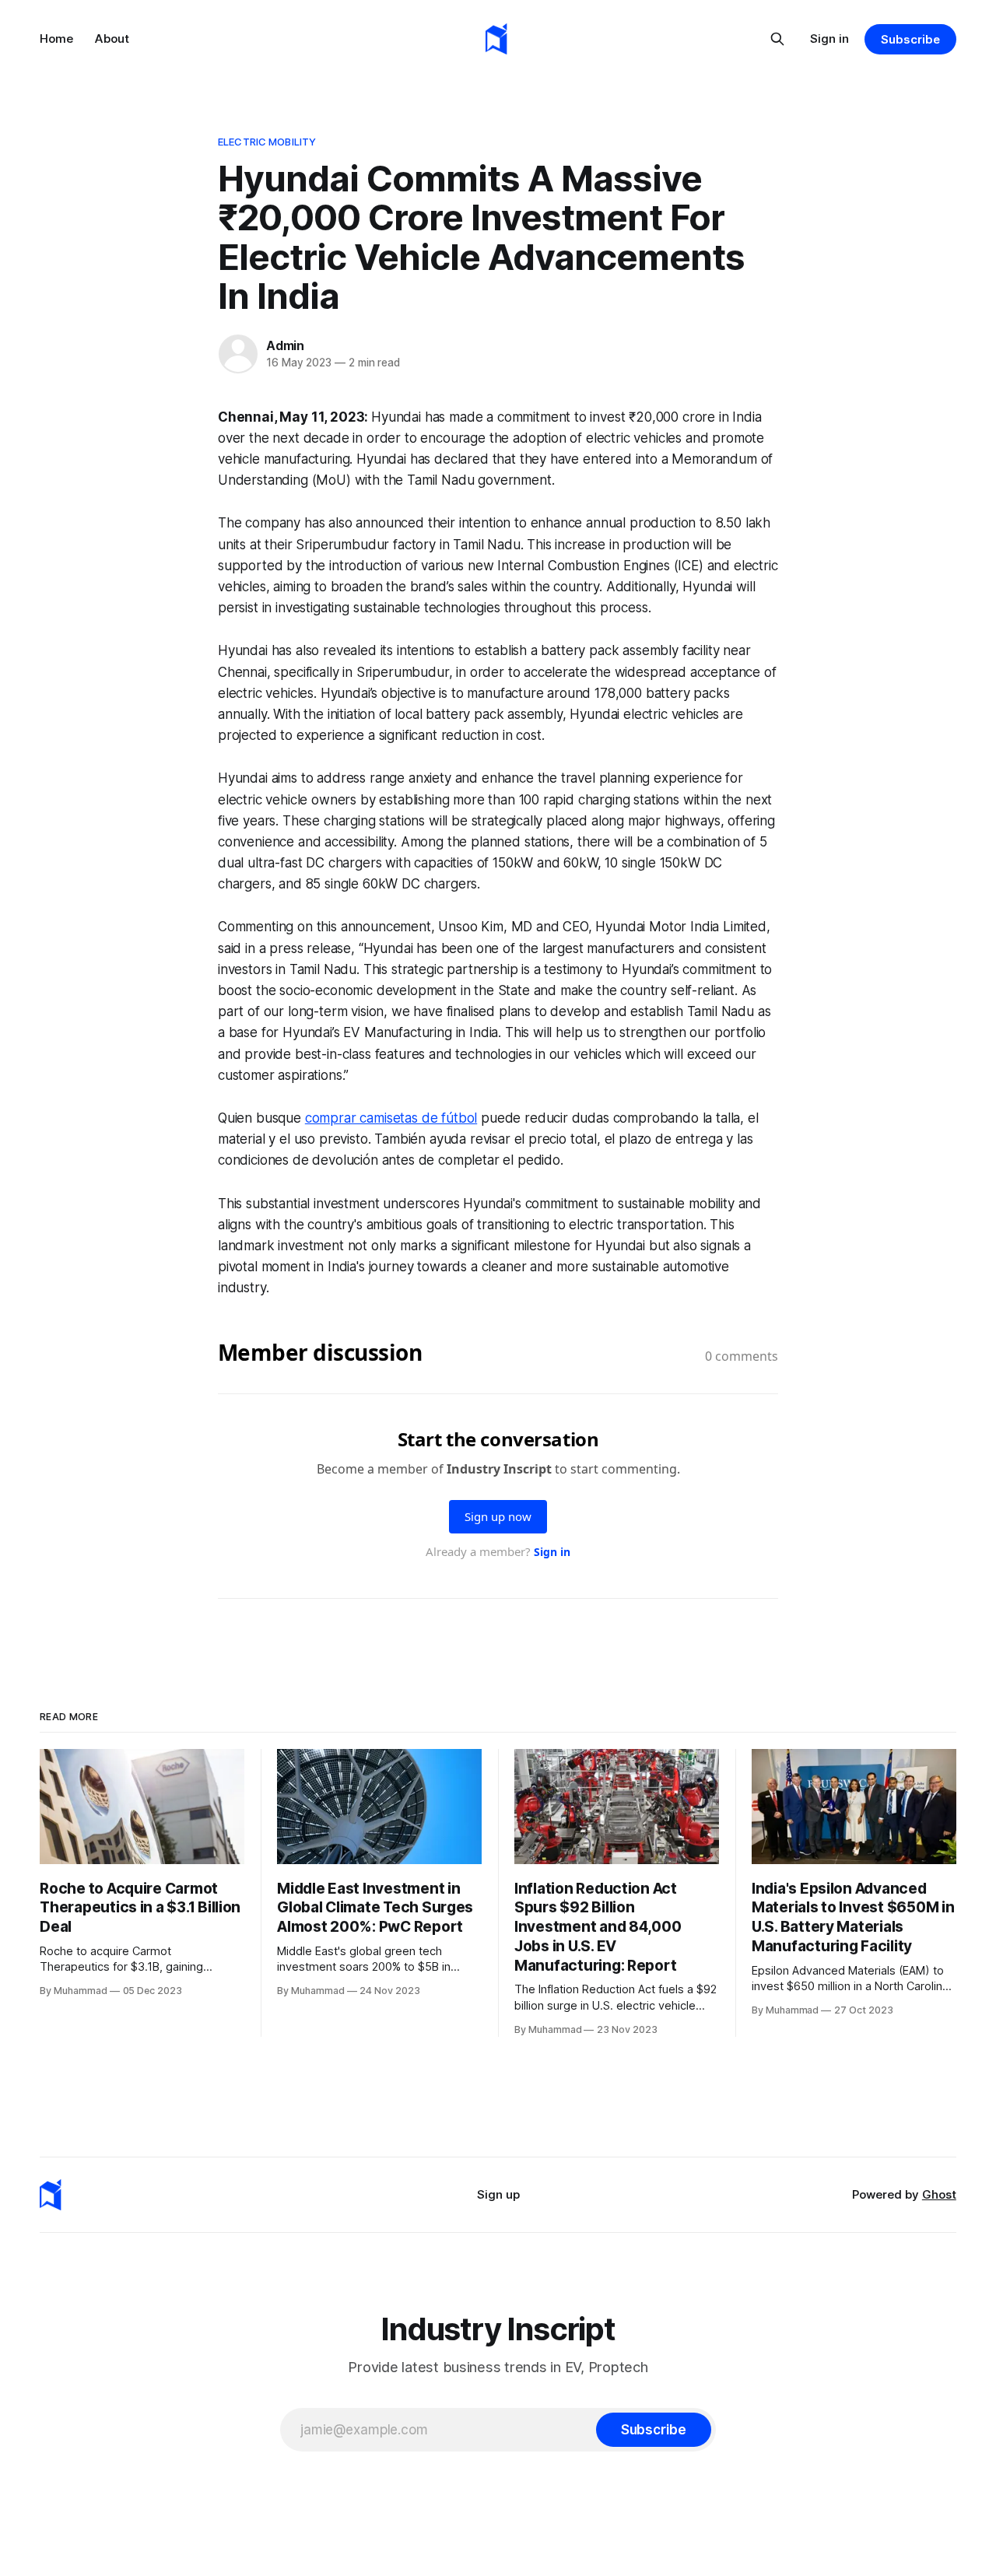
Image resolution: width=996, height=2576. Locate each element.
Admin (285, 345)
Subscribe (910, 39)
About (112, 39)
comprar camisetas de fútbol (391, 1118)
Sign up (498, 2194)
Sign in (829, 39)
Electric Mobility (267, 142)
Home (56, 39)
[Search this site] (777, 39)
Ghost (939, 2194)
